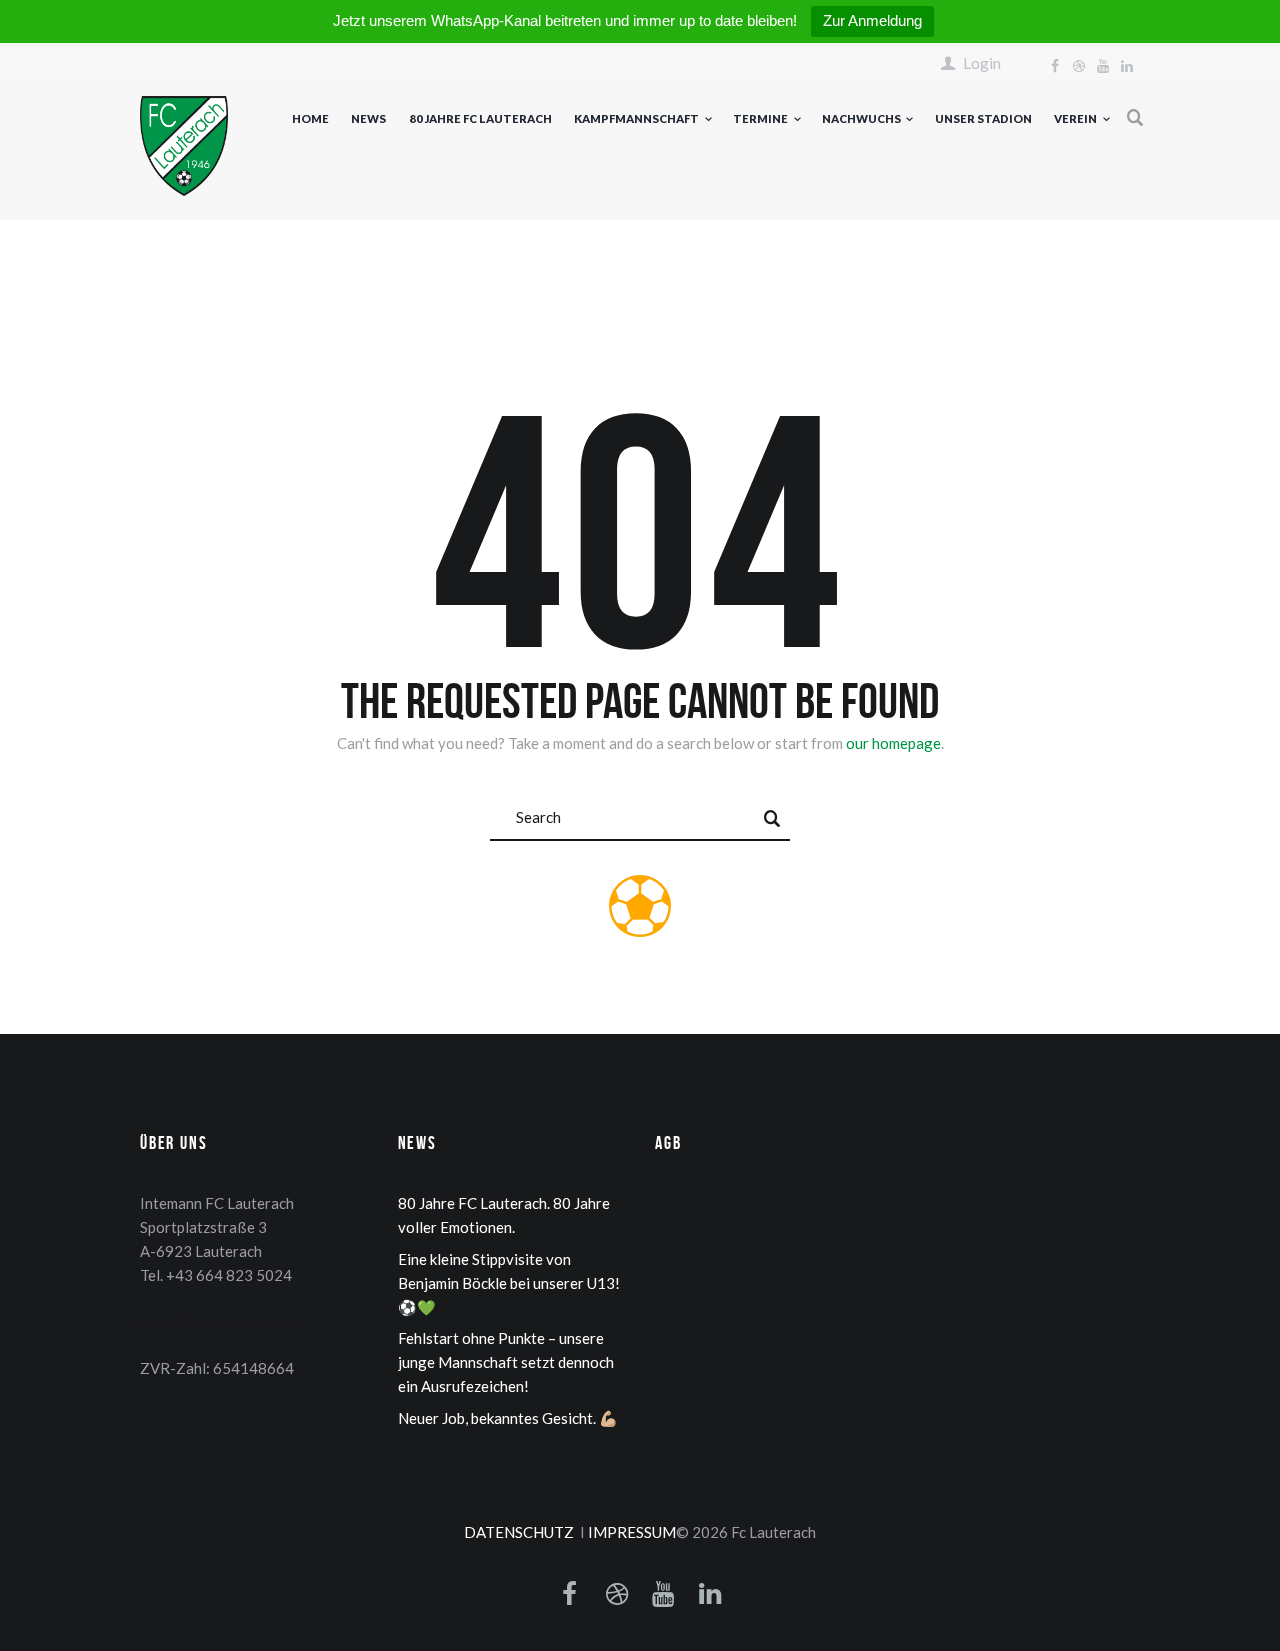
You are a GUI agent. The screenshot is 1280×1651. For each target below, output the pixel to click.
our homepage (893, 743)
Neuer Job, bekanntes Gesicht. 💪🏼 (508, 1418)
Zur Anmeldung (872, 20)
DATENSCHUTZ (519, 1532)
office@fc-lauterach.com (222, 1322)
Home (310, 118)
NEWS (368, 118)
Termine (760, 118)
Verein (1075, 118)
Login (982, 63)
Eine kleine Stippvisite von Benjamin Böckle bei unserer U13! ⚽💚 (509, 1283)
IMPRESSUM (632, 1532)
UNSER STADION (983, 118)
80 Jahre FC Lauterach (480, 118)
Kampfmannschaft (636, 118)
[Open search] (1136, 118)
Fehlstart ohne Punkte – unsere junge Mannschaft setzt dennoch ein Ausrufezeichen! (506, 1362)
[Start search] (772, 819)
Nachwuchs (861, 118)
